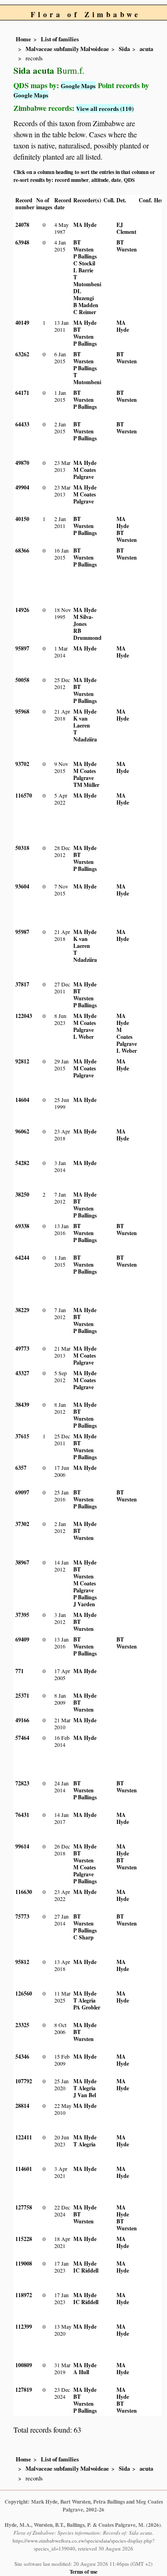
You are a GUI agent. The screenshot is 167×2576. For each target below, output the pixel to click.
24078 (22, 225)
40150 (22, 519)
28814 (22, 2106)
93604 (22, 886)
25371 (22, 1696)
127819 (24, 2390)
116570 (24, 795)
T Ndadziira (85, 736)
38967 (22, 1562)
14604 (22, 1100)
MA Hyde (85, 225)
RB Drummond (87, 634)
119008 (24, 2264)
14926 (22, 610)
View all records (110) (105, 108)
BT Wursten (83, 246)
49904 (22, 487)
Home (23, 39)
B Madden (86, 305)
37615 (22, 1436)
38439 (22, 1405)
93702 (22, 764)
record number (72, 180)
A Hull (81, 2372)
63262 (22, 354)
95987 (22, 932)
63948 (22, 242)
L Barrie (83, 270)
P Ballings (85, 256)
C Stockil (84, 263)
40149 (22, 323)
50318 (22, 848)
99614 (22, 1846)
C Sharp (83, 1937)
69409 (22, 1639)
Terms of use (83, 2572)
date (116, 180)
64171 (22, 393)
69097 (22, 1492)
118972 (24, 2295)
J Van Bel (85, 2095)
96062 (22, 1131)
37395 (22, 1615)
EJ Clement (126, 228)
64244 (22, 1258)
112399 (24, 2327)
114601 (24, 2169)
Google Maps (78, 86)
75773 (22, 1916)
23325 (22, 2025)
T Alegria (84, 2000)
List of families (60, 39)
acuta (146, 49)
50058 (22, 680)
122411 (24, 2137)
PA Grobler (87, 2007)
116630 (24, 1892)
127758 (24, 2207)
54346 (22, 2057)
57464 (22, 1738)
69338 (22, 1226)
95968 (22, 712)
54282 (22, 1163)
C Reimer (85, 312)
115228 (24, 2239)
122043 (24, 1016)
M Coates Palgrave (85, 473)
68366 (22, 551)
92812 (22, 1061)
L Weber (83, 1037)
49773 (22, 1349)
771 (19, 1671)
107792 (24, 2081)
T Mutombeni (87, 281)
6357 (21, 1468)
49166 (22, 1720)
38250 (22, 1195)
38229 (22, 1310)
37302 (22, 1524)
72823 (22, 1783)
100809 (24, 2365)
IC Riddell (86, 2270)
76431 (22, 1815)
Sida (124, 49)
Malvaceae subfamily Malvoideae (67, 49)
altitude (100, 180)
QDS (129, 180)
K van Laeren (82, 722)
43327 (22, 1373)
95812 (22, 1962)
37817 (22, 984)
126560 (24, 1993)
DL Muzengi (83, 295)
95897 (22, 648)
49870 (22, 463)
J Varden (84, 1604)
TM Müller (86, 785)
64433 (22, 424)
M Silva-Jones (83, 620)
